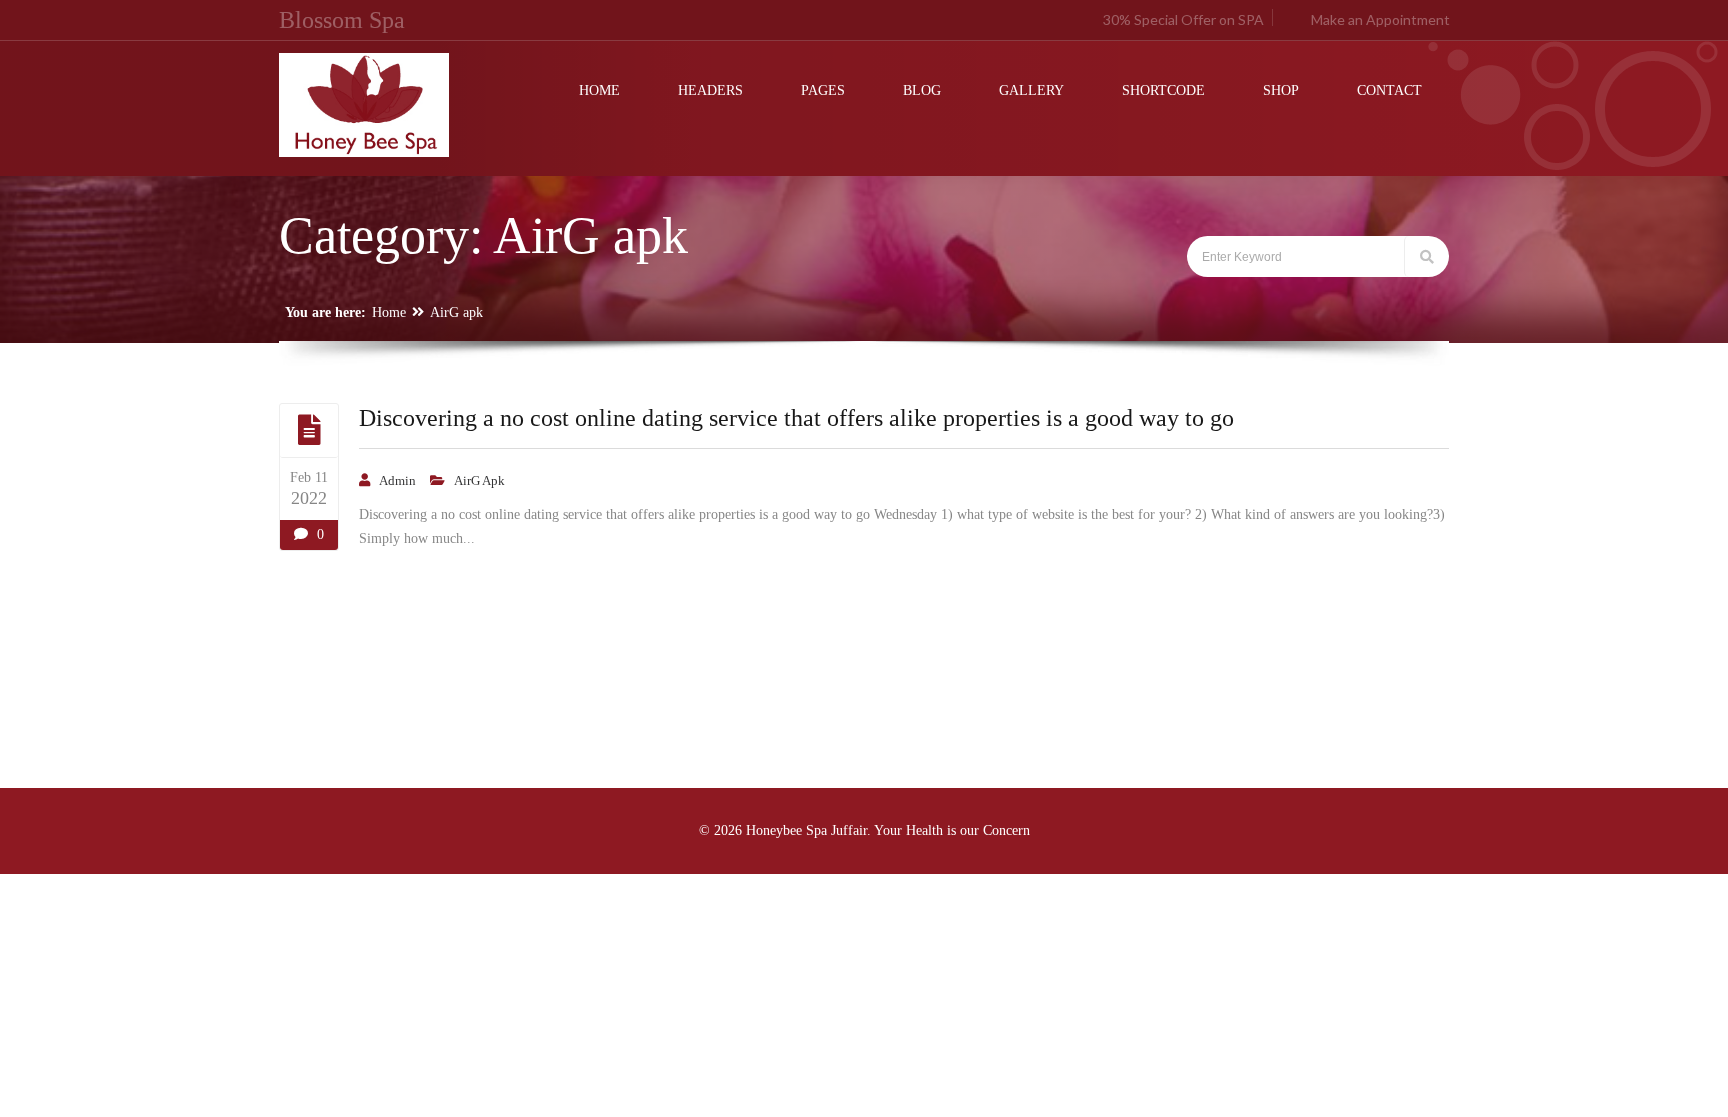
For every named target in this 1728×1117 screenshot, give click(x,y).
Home (389, 312)
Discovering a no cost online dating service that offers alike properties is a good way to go (796, 418)
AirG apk (456, 312)
